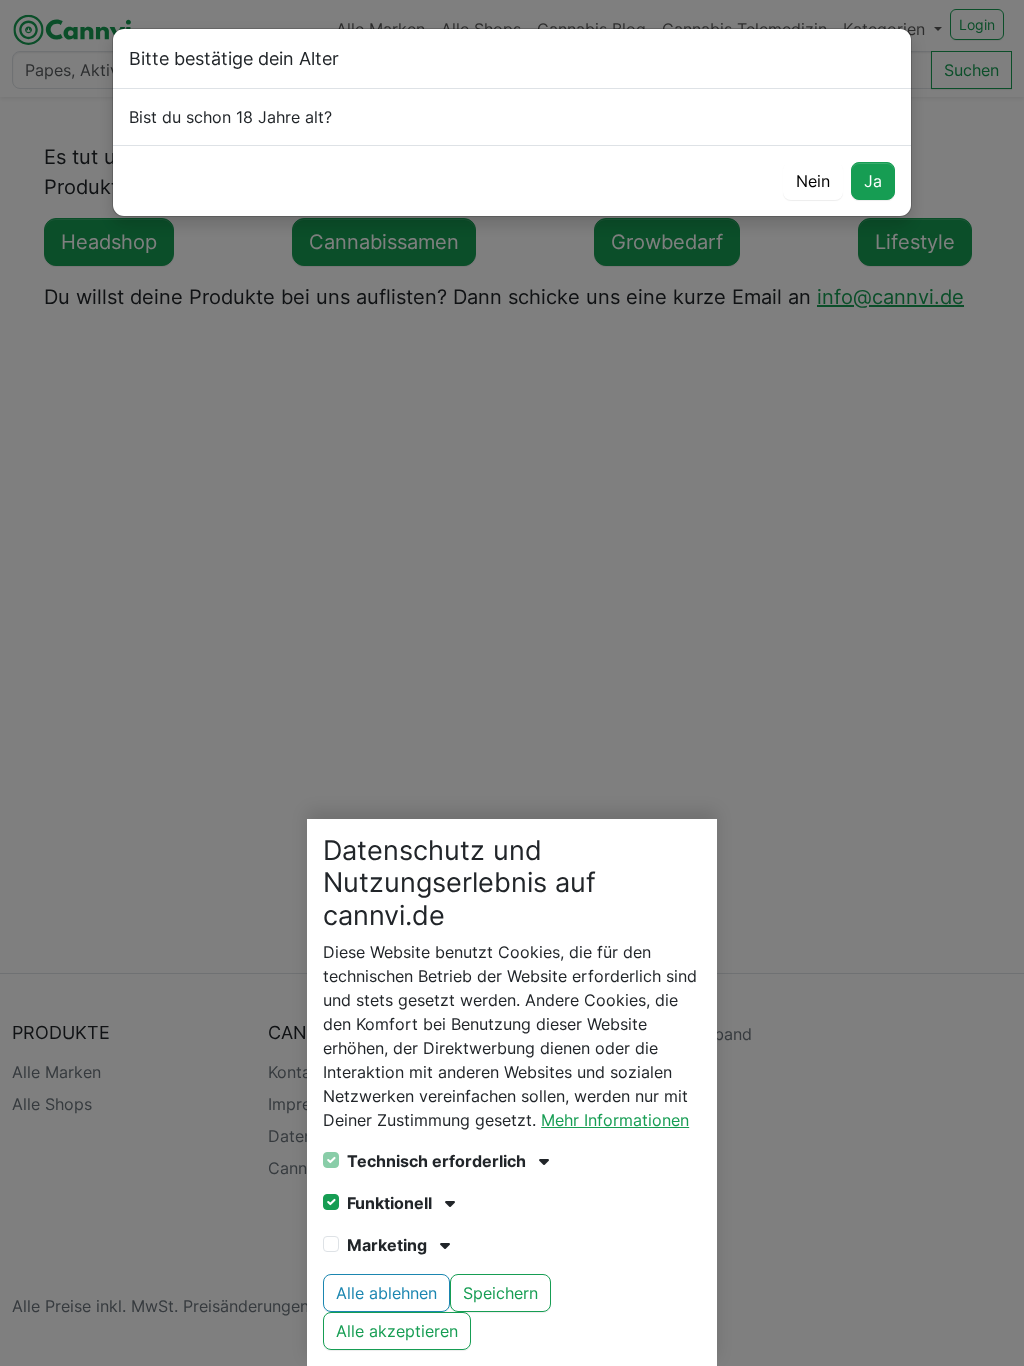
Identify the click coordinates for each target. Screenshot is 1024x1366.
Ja (873, 181)
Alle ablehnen (386, 1293)
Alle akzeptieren (397, 1331)
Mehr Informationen (615, 1120)
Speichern (500, 1293)
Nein (813, 181)
